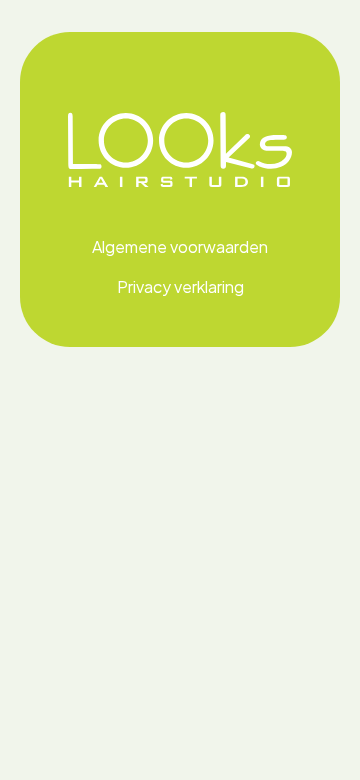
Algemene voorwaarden (180, 246)
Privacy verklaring (180, 286)
